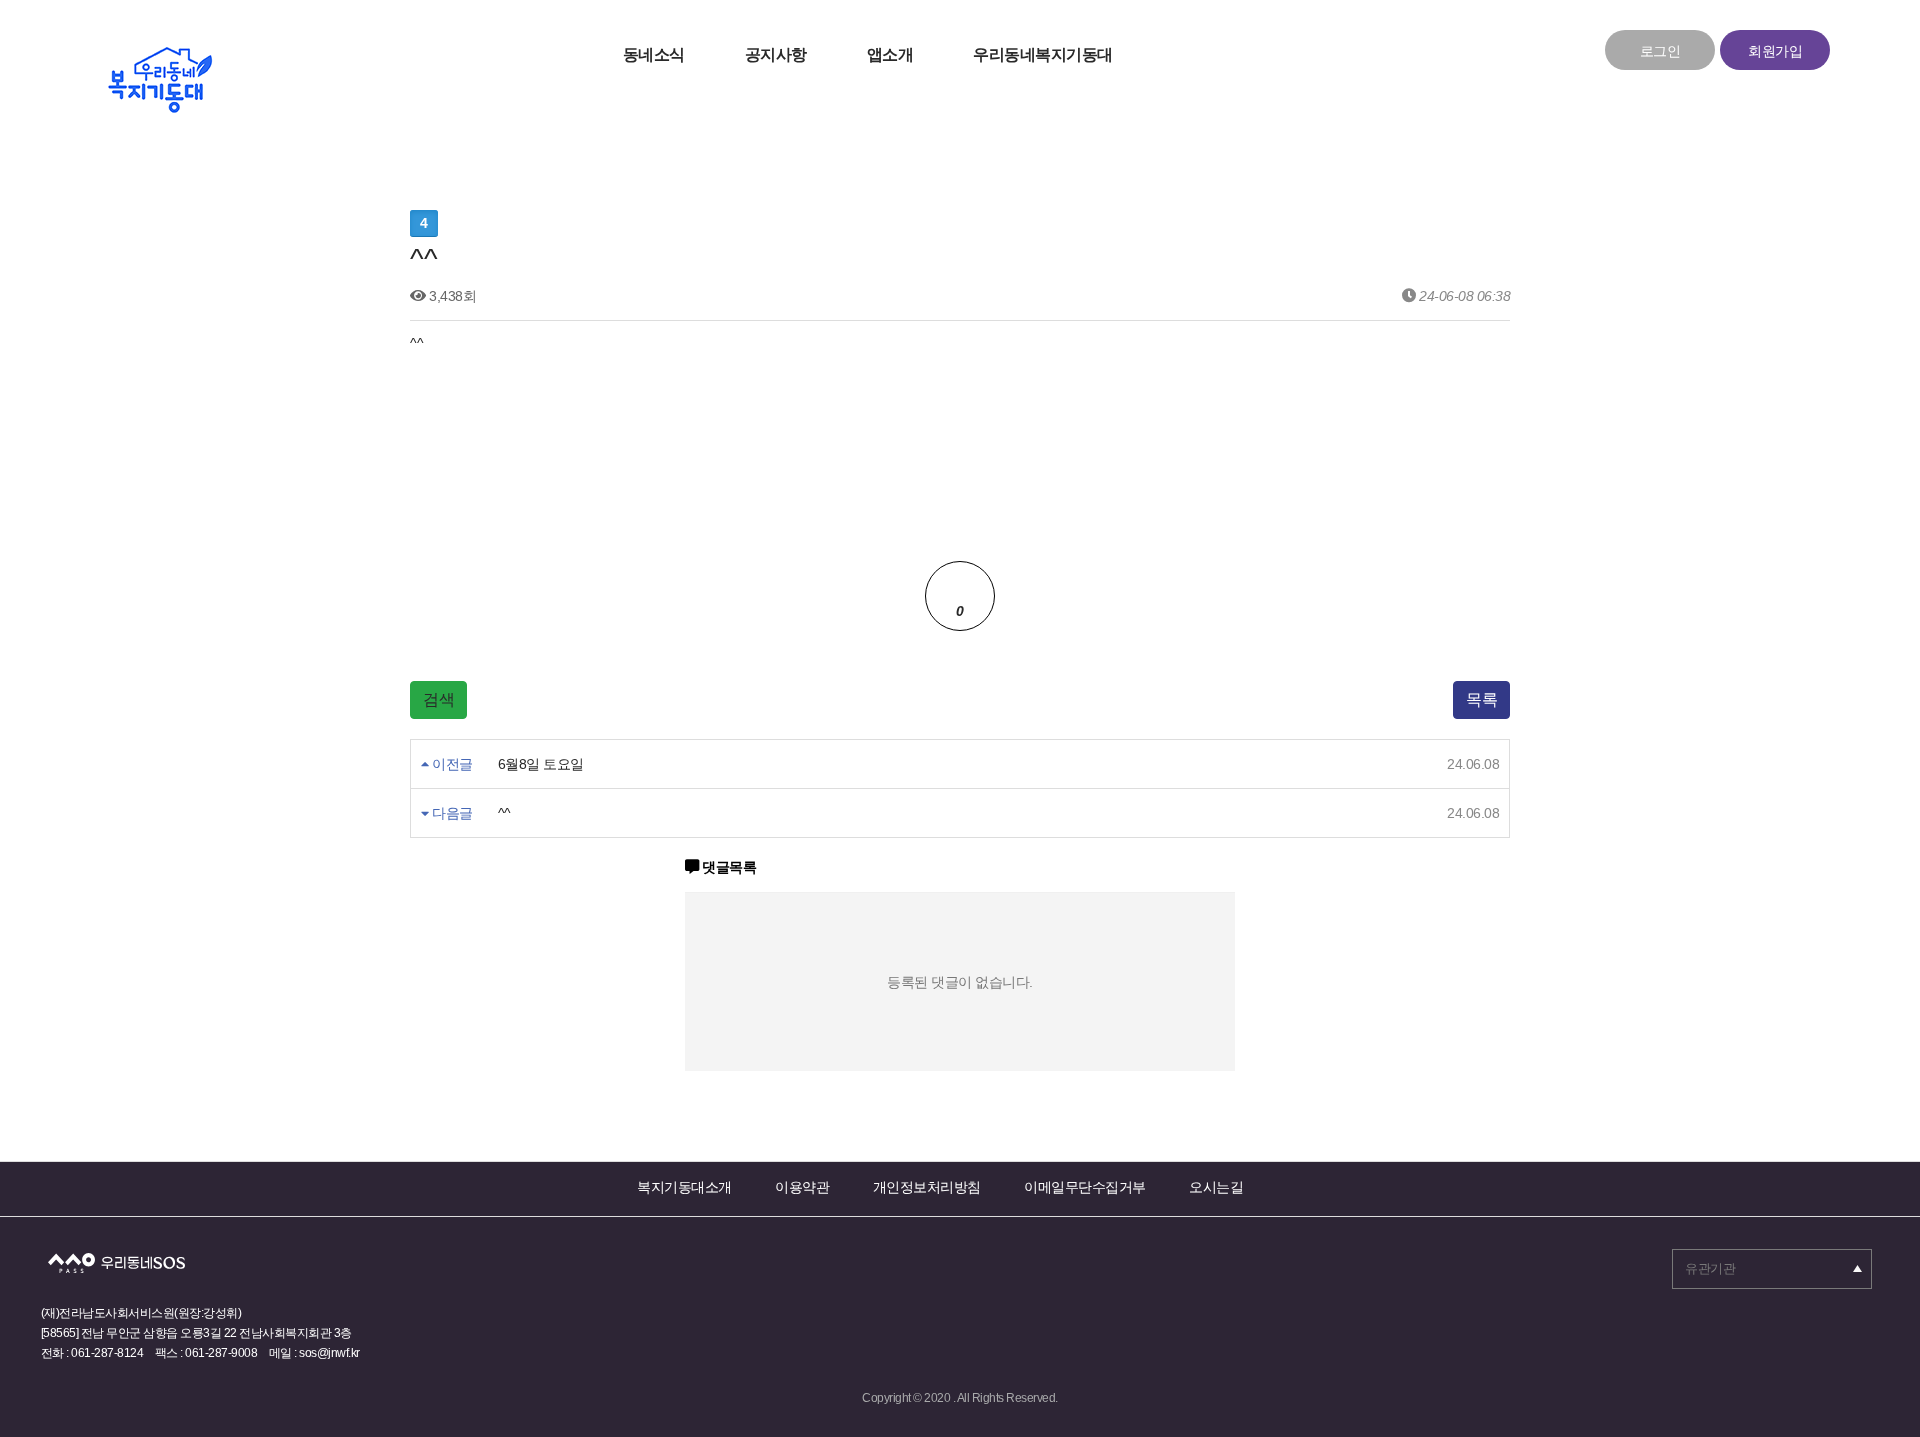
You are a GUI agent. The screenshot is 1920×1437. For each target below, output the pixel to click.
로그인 (1660, 51)
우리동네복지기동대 (1043, 54)
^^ (504, 813)
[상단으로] (1875, 1372)
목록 (1481, 699)
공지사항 (776, 54)
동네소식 (654, 54)
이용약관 (802, 1187)
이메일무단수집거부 (1085, 1187)
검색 (438, 699)
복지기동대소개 (684, 1187)
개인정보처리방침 (927, 1187)
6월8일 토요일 (541, 764)
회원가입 (1775, 51)
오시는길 (1216, 1187)
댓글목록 (728, 867)
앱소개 (890, 54)
